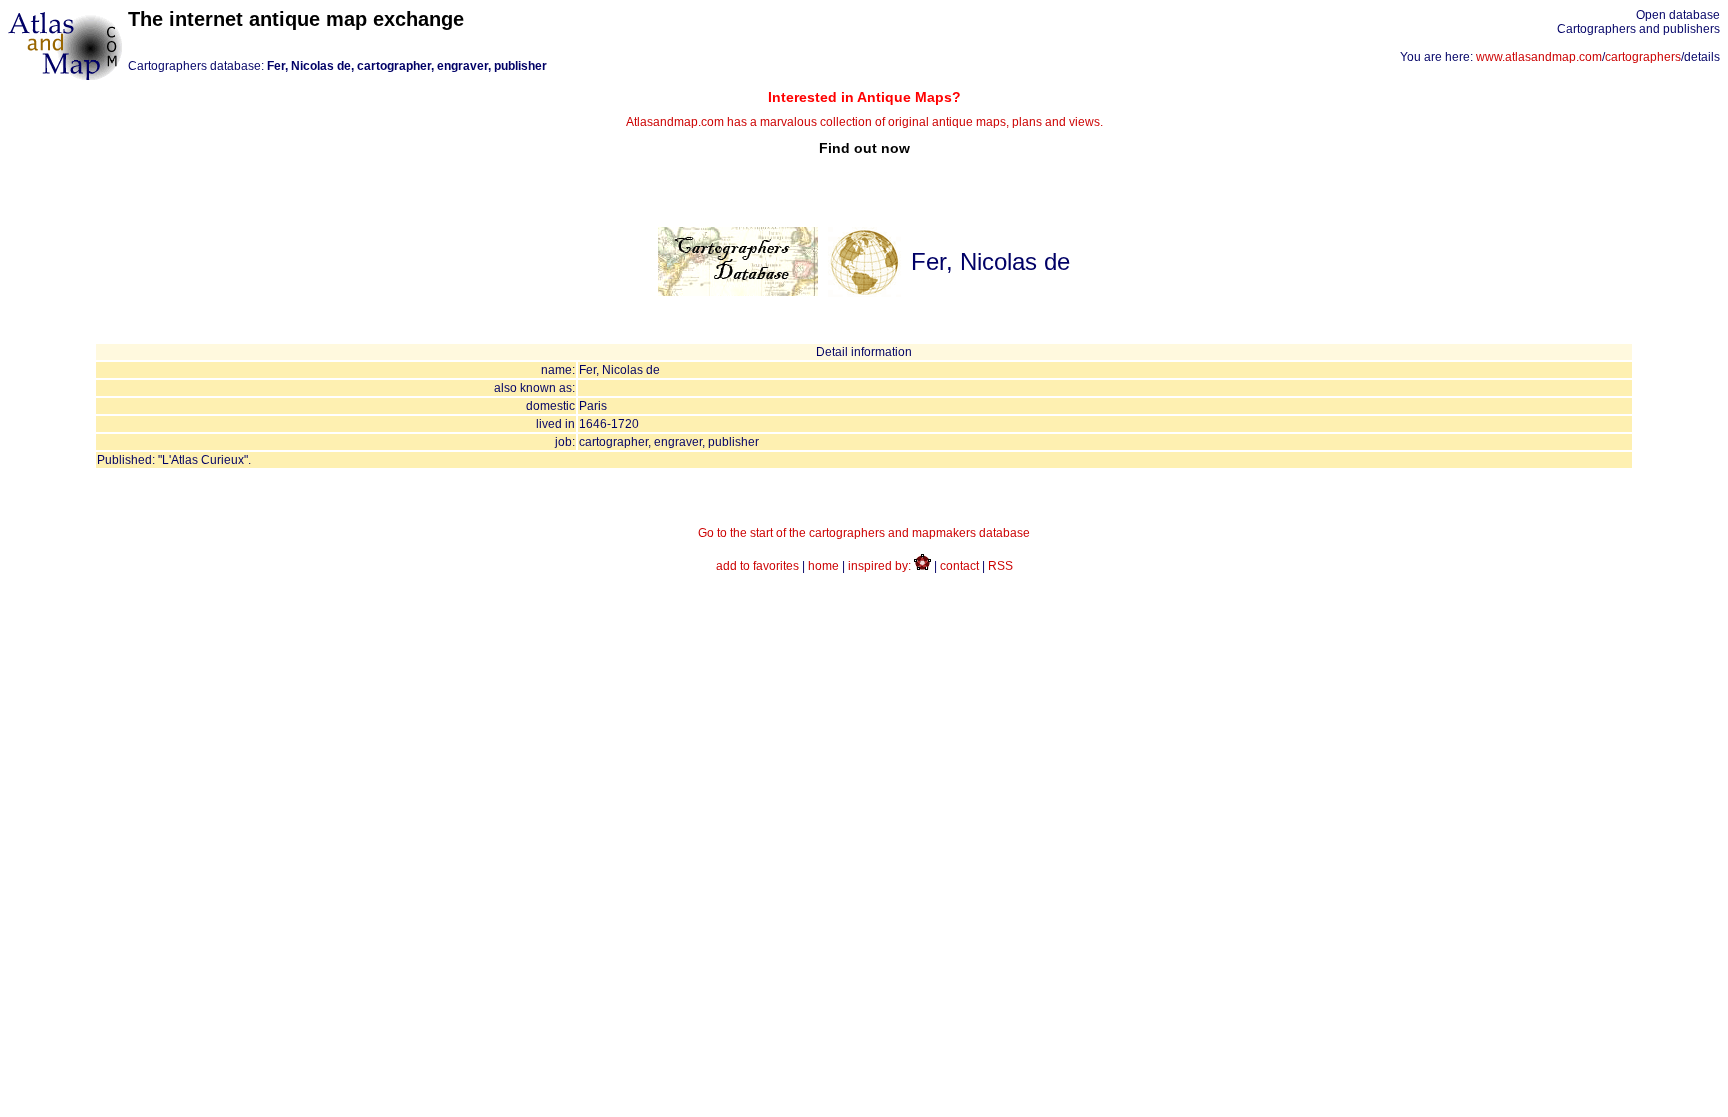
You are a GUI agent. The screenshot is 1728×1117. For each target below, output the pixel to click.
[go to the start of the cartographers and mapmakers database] (738, 292)
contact (959, 566)
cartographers (1643, 57)
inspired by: (881, 566)
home (823, 566)
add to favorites (757, 566)
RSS (1000, 566)
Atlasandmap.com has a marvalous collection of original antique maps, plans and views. (864, 122)
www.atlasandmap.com (1539, 57)
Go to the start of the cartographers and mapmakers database (864, 533)
